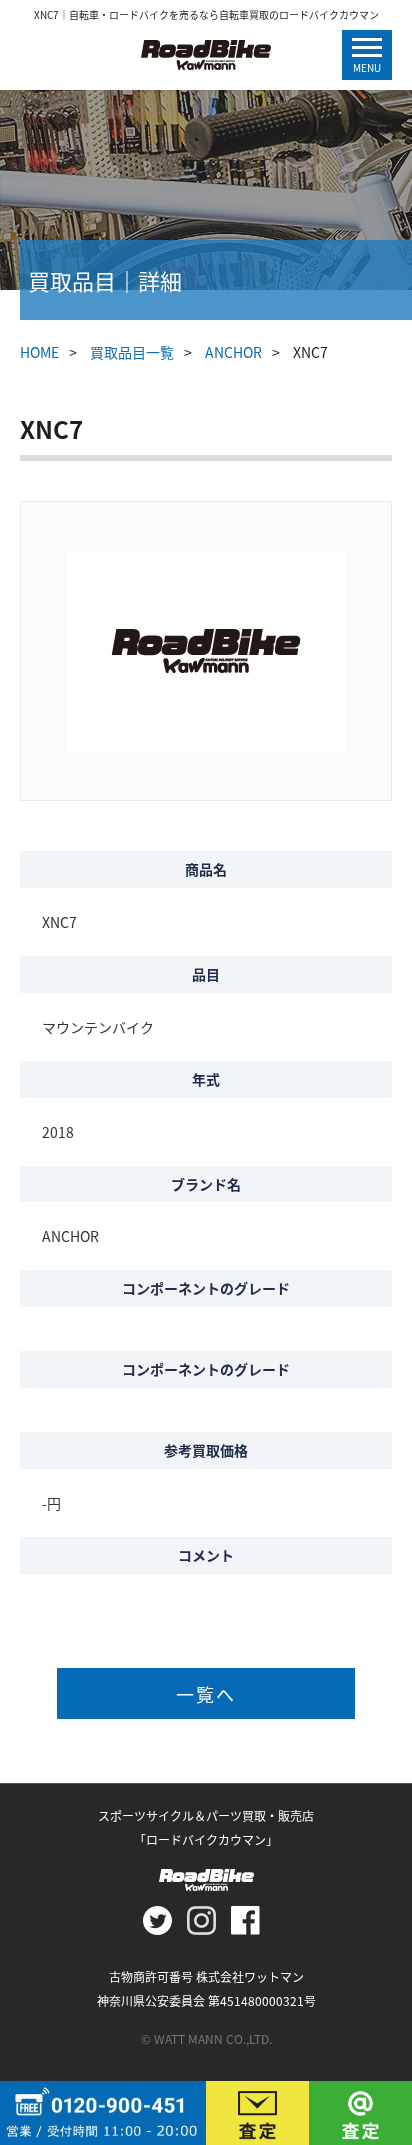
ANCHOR (233, 352)
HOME (39, 352)
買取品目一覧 (132, 352)
